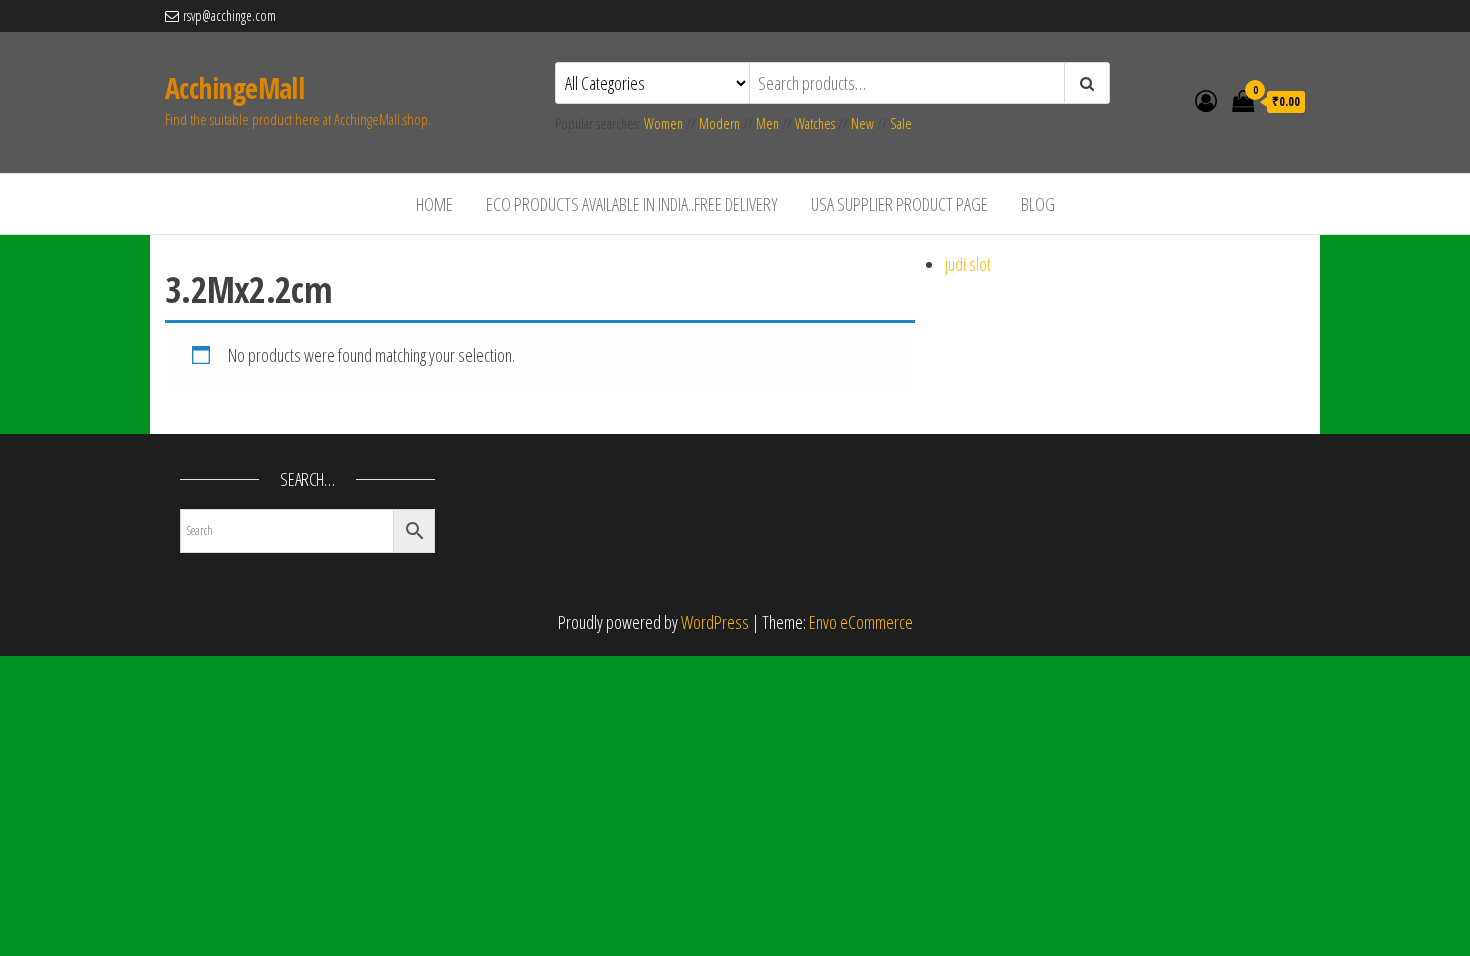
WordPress (715, 622)
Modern (719, 123)
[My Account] (1206, 100)
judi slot (968, 264)
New (862, 123)
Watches (815, 123)
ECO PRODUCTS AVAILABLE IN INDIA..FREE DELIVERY (632, 204)
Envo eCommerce (861, 622)
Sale (901, 123)
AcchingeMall (234, 88)
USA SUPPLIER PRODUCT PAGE (899, 204)
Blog (1038, 204)
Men (767, 123)
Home (434, 204)
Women (665, 123)
